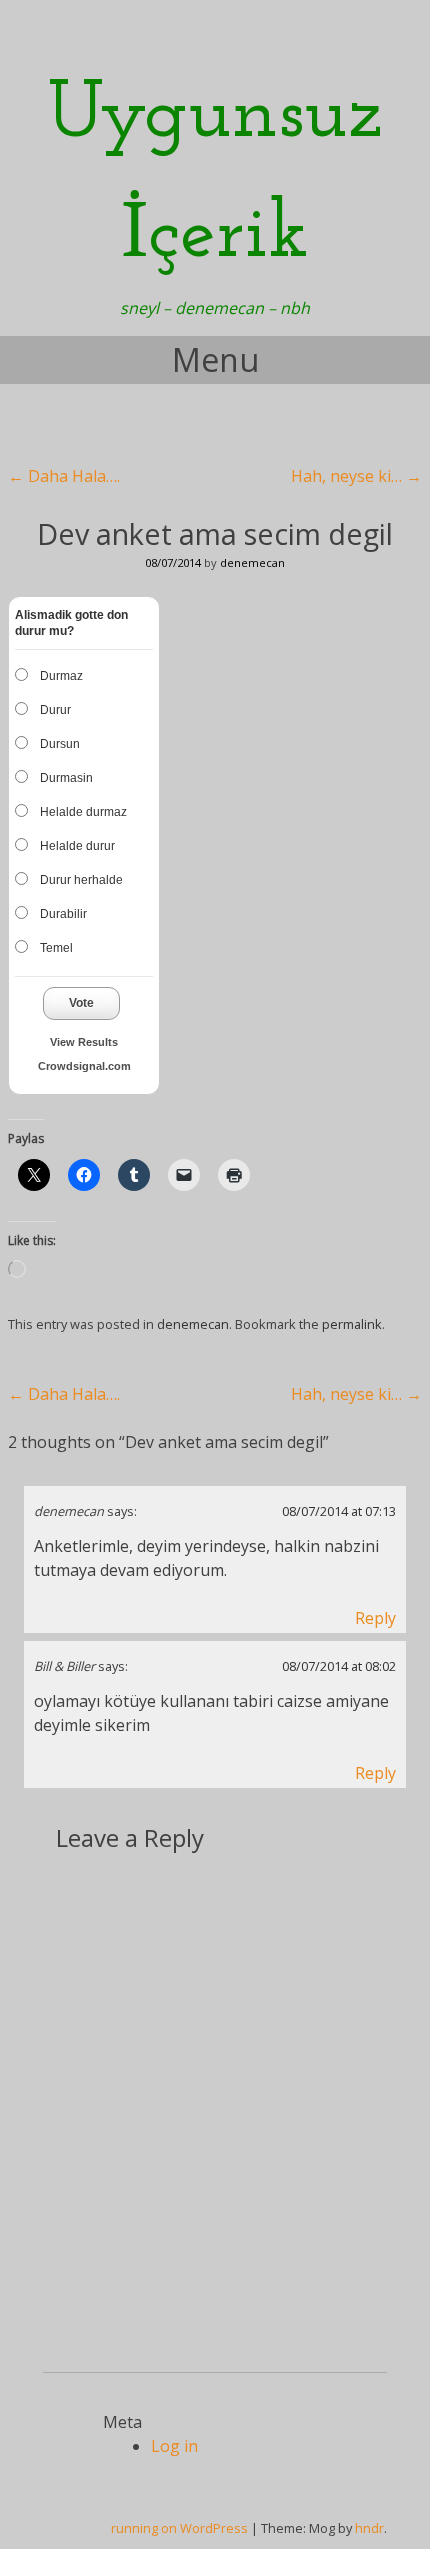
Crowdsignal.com (84, 1066)
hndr (369, 2528)
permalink (352, 1324)
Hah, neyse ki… (356, 476)
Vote (81, 1003)
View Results (84, 1042)
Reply (375, 1618)
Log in (174, 2446)
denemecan (252, 562)
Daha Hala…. (64, 476)
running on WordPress (179, 2528)
